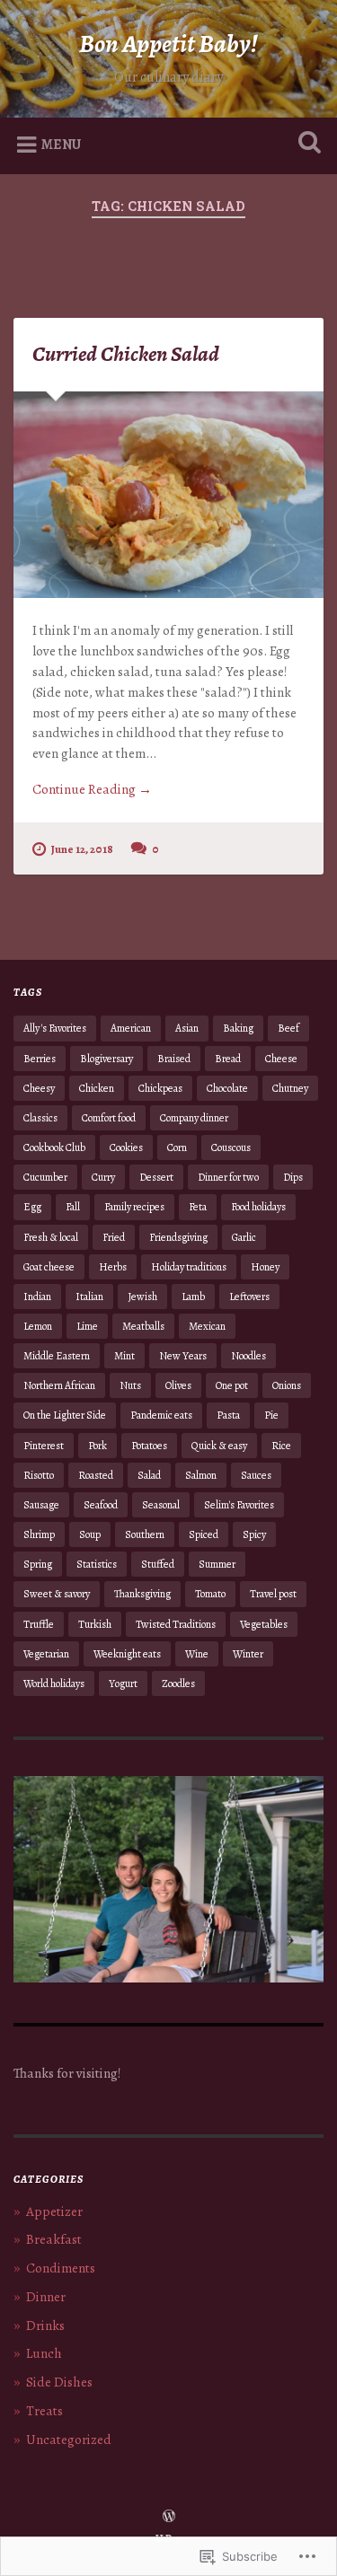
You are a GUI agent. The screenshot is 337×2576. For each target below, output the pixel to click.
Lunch (44, 2353)
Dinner (46, 2297)
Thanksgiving (142, 1594)
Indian (37, 1297)
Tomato (210, 1594)
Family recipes (134, 1207)
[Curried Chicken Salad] (168, 495)
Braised (174, 1059)
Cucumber (45, 1177)
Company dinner (194, 1118)
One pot (232, 1385)
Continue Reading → (92, 789)
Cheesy (39, 1088)
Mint (124, 1356)
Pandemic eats (161, 1415)
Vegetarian (46, 1654)
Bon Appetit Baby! (168, 44)
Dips (293, 1177)
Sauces (256, 1475)
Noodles (248, 1356)
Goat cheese (49, 1267)
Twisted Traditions (176, 1624)
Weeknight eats (127, 1654)
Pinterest (44, 1446)
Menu (61, 145)
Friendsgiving (178, 1237)
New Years (183, 1356)
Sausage (41, 1505)
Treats (44, 2411)
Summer (217, 1564)
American (131, 1028)
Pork (98, 1446)
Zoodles (178, 1684)
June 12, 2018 (82, 849)
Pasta (228, 1415)
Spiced (204, 1534)
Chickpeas (160, 1088)
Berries (40, 1059)
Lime (87, 1326)
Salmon (201, 1475)
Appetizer (54, 2211)
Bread (228, 1059)
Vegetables (264, 1624)
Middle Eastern (57, 1356)
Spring (38, 1564)
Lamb (193, 1297)
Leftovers (249, 1297)
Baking (238, 1028)
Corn (177, 1147)
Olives (178, 1385)
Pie (271, 1415)
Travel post (273, 1594)
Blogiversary (106, 1059)
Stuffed (158, 1564)
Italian (89, 1297)
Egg (32, 1207)
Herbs (113, 1267)
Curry (103, 1177)
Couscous (231, 1147)
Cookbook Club (54, 1147)
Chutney (290, 1088)
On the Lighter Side (65, 1415)
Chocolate (227, 1088)
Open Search (306, 144)
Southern (145, 1534)
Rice (281, 1446)
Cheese (281, 1059)
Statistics (97, 1564)
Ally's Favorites (55, 1028)
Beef (288, 1028)
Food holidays (258, 1207)
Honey (265, 1267)
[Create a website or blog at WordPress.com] (169, 2517)
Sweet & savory (57, 1594)
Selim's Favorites (239, 1505)
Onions (287, 1385)
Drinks (45, 2325)
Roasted (96, 1475)
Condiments (61, 2268)
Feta (198, 1207)
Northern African (59, 1385)
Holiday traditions (189, 1267)
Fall (73, 1207)
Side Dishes (59, 2382)
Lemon (38, 1326)
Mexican (207, 1326)
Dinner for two (228, 1177)
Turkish (95, 1624)
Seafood (101, 1505)
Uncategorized (69, 2440)
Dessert (156, 1177)
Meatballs (143, 1326)
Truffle (39, 1624)
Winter (248, 1654)
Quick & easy (219, 1446)
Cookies (126, 1147)
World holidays (54, 1684)
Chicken (97, 1088)
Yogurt (123, 1684)
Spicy (254, 1534)
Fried (114, 1237)
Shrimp (39, 1534)
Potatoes (149, 1446)
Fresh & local (51, 1237)
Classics (40, 1118)
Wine (197, 1654)
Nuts (130, 1385)
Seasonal (161, 1505)
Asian (187, 1028)
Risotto (39, 1475)
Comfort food (109, 1118)
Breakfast (54, 2239)
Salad (149, 1475)
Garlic (244, 1237)
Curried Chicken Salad (126, 354)
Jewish (142, 1297)
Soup (90, 1534)
